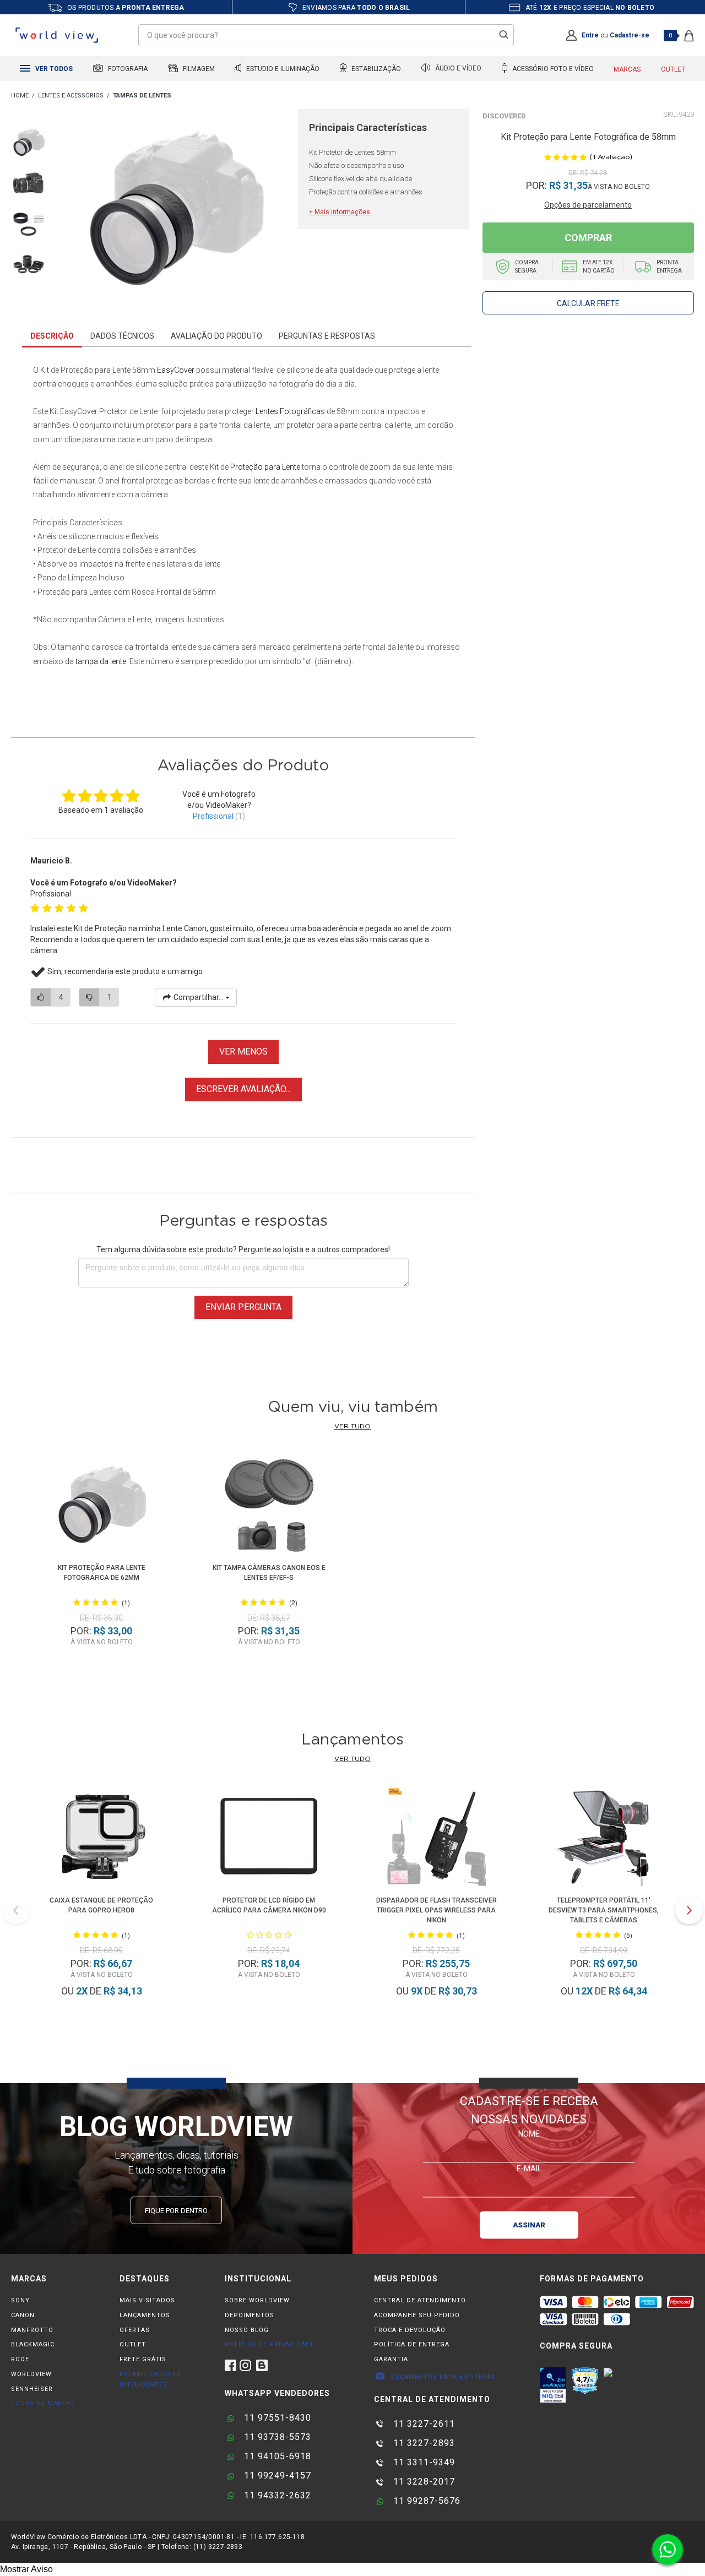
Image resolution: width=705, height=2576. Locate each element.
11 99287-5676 (425, 2501)
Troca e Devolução (410, 2330)
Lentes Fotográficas (290, 411)
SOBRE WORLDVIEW (257, 2300)
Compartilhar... (199, 997)
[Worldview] (57, 35)
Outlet (673, 69)
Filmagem (198, 69)
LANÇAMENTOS (145, 2315)
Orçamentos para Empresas (442, 2377)
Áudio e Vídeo (457, 69)
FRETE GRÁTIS (143, 2359)
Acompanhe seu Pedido (417, 2315)
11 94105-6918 (276, 2456)
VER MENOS (243, 1051)
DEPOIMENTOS (250, 2315)
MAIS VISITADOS (147, 2300)
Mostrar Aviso (26, 2569)
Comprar (588, 238)
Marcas (627, 69)
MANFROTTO (32, 2330)
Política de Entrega (412, 2344)
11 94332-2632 (276, 2495)
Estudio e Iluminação (282, 69)
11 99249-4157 (276, 2476)
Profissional (213, 816)
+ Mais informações (340, 212)
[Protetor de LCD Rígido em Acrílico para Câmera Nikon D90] (269, 1838)
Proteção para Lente (265, 467)
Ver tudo (352, 1426)
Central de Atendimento (420, 2300)
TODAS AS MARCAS (43, 2403)
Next (689, 1910)
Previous (16, 1910)
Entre (590, 35)
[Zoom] (29, 141)
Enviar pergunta (243, 1307)
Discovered (504, 116)
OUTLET (133, 2344)
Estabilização (375, 69)
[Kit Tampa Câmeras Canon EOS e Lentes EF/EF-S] (269, 1506)
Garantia (391, 2359)
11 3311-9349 (423, 2462)
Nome (529, 2134)
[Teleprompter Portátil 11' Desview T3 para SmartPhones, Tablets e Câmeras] (604, 1838)
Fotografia (127, 69)
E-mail (529, 2169)
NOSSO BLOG (247, 2330)
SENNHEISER (32, 2389)
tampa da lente (101, 661)
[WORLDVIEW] (20, 96)
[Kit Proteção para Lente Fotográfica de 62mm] (101, 1506)
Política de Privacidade (270, 2344)
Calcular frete (588, 303)
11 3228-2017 (423, 2482)
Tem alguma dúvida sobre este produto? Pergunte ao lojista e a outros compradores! (243, 1249)
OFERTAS (135, 2330)
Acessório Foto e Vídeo (552, 69)
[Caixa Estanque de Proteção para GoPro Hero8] (101, 1838)
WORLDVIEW (31, 2374)
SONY (20, 2300)
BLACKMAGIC (33, 2344)
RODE (20, 2359)
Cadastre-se (630, 35)
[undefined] (175, 209)
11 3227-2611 (423, 2424)
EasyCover (176, 370)
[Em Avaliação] (553, 2385)
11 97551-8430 (276, 2418)
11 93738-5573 (276, 2437)
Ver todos (53, 69)
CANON (23, 2315)
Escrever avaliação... (243, 1089)
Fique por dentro (176, 2211)
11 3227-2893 (423, 2443)
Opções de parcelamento (588, 205)
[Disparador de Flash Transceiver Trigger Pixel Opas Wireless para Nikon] (436, 1838)
